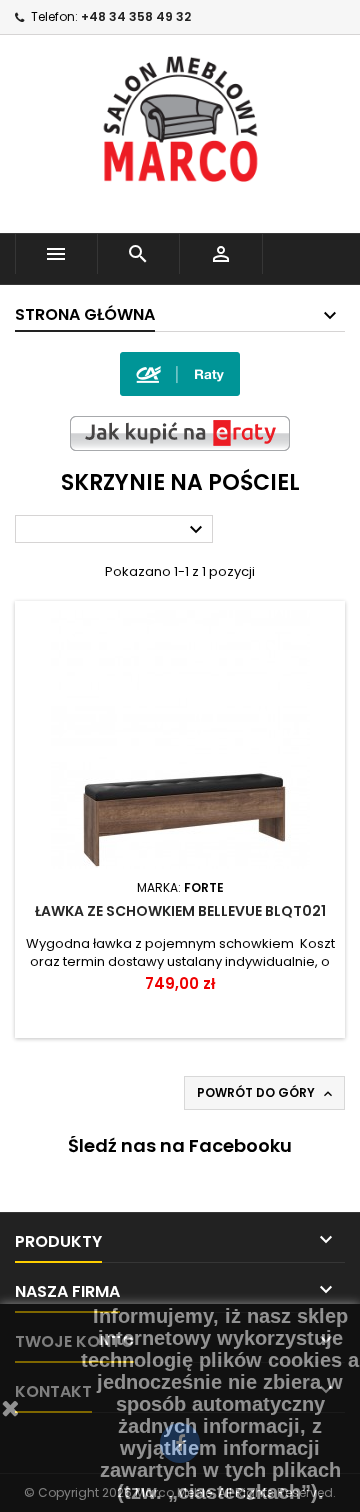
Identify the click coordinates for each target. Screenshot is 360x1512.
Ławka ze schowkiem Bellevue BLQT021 (180, 911)
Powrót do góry (266, 1093)
